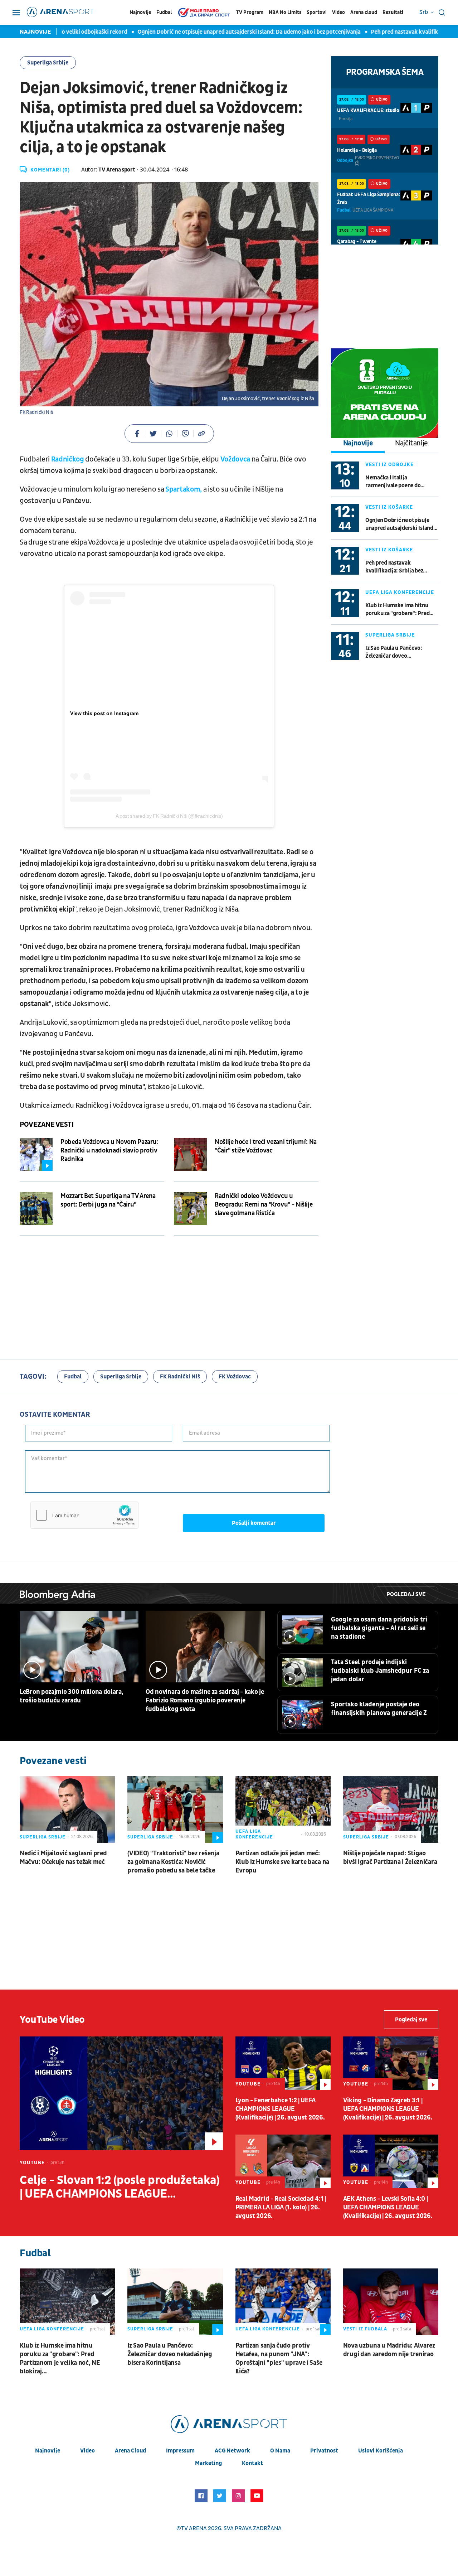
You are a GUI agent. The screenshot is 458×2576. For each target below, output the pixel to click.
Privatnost (324, 2451)
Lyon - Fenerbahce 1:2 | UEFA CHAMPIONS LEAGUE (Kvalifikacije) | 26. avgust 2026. (280, 2109)
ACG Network (232, 2451)
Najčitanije (411, 443)
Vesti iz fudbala (365, 2329)
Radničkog (68, 459)
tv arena (194, 2528)
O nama (280, 2451)
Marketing (208, 2463)
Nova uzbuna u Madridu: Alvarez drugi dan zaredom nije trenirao (389, 2350)
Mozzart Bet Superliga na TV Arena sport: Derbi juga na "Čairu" (108, 1200)
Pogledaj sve (406, 1594)
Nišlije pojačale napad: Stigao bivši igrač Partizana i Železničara (390, 1858)
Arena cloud (364, 12)
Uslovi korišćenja (381, 2451)
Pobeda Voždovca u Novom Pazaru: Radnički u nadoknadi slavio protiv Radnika (109, 1151)
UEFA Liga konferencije (400, 592)
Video (338, 12)
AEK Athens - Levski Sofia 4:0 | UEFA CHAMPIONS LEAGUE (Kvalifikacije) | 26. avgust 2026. (388, 2207)
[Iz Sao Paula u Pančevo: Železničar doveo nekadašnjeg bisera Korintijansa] (175, 2302)
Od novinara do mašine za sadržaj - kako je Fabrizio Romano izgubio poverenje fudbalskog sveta (205, 1700)
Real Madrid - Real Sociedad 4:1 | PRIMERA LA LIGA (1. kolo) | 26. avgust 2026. (281, 2207)
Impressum (180, 2451)
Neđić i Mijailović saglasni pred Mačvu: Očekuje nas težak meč (63, 1858)
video (87, 2451)
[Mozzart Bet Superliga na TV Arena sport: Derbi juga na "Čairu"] (36, 1208)
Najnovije (140, 12)
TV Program (250, 12)
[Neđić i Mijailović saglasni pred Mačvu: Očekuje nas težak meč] (67, 1809)
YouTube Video (52, 2020)
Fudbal (164, 12)
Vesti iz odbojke (389, 465)
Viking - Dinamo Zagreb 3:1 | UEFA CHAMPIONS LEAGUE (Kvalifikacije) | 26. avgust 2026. (388, 2109)
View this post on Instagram (104, 713)
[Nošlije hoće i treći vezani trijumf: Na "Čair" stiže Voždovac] (190, 1154)
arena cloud (130, 2451)
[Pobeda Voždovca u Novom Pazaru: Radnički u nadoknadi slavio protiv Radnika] (36, 1154)
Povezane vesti (47, 1125)
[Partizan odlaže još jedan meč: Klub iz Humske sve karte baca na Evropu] (283, 1809)
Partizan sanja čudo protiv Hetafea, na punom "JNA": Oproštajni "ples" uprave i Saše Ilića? (279, 2358)
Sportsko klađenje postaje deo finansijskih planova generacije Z (379, 1709)
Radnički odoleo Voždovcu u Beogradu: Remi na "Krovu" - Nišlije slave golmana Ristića (264, 1205)
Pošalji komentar (254, 1523)
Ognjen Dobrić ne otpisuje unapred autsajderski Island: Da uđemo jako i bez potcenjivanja (204, 32)
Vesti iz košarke (389, 507)
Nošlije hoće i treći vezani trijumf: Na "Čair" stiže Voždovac (266, 1146)
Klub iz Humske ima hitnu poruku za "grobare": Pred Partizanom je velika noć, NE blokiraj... (400, 610)
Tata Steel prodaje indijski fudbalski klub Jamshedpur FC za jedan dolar (380, 1671)
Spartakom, (184, 489)
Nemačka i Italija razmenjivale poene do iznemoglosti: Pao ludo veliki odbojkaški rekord (401, 482)
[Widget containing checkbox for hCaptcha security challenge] (84, 1515)
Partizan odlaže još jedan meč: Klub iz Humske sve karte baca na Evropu (282, 1862)
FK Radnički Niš (180, 1377)
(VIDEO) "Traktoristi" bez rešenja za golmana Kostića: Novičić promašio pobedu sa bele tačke (173, 1862)
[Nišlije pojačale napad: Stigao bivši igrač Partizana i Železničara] (391, 1809)
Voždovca (235, 459)
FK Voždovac (235, 1377)
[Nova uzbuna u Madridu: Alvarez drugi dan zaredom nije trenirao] (391, 2302)
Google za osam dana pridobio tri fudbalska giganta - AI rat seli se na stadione (379, 1628)
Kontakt (252, 2463)
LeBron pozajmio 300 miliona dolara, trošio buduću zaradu (72, 1696)
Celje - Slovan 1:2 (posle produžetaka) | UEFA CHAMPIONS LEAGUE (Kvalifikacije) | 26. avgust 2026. (120, 2187)
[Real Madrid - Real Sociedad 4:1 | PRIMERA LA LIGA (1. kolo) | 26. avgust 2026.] (283, 2161)
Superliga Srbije (48, 63)
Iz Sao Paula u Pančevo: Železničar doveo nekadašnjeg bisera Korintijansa (394, 652)
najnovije (48, 2451)
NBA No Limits (285, 12)
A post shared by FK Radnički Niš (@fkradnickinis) (169, 816)
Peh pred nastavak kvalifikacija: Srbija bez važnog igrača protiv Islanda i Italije (401, 567)
